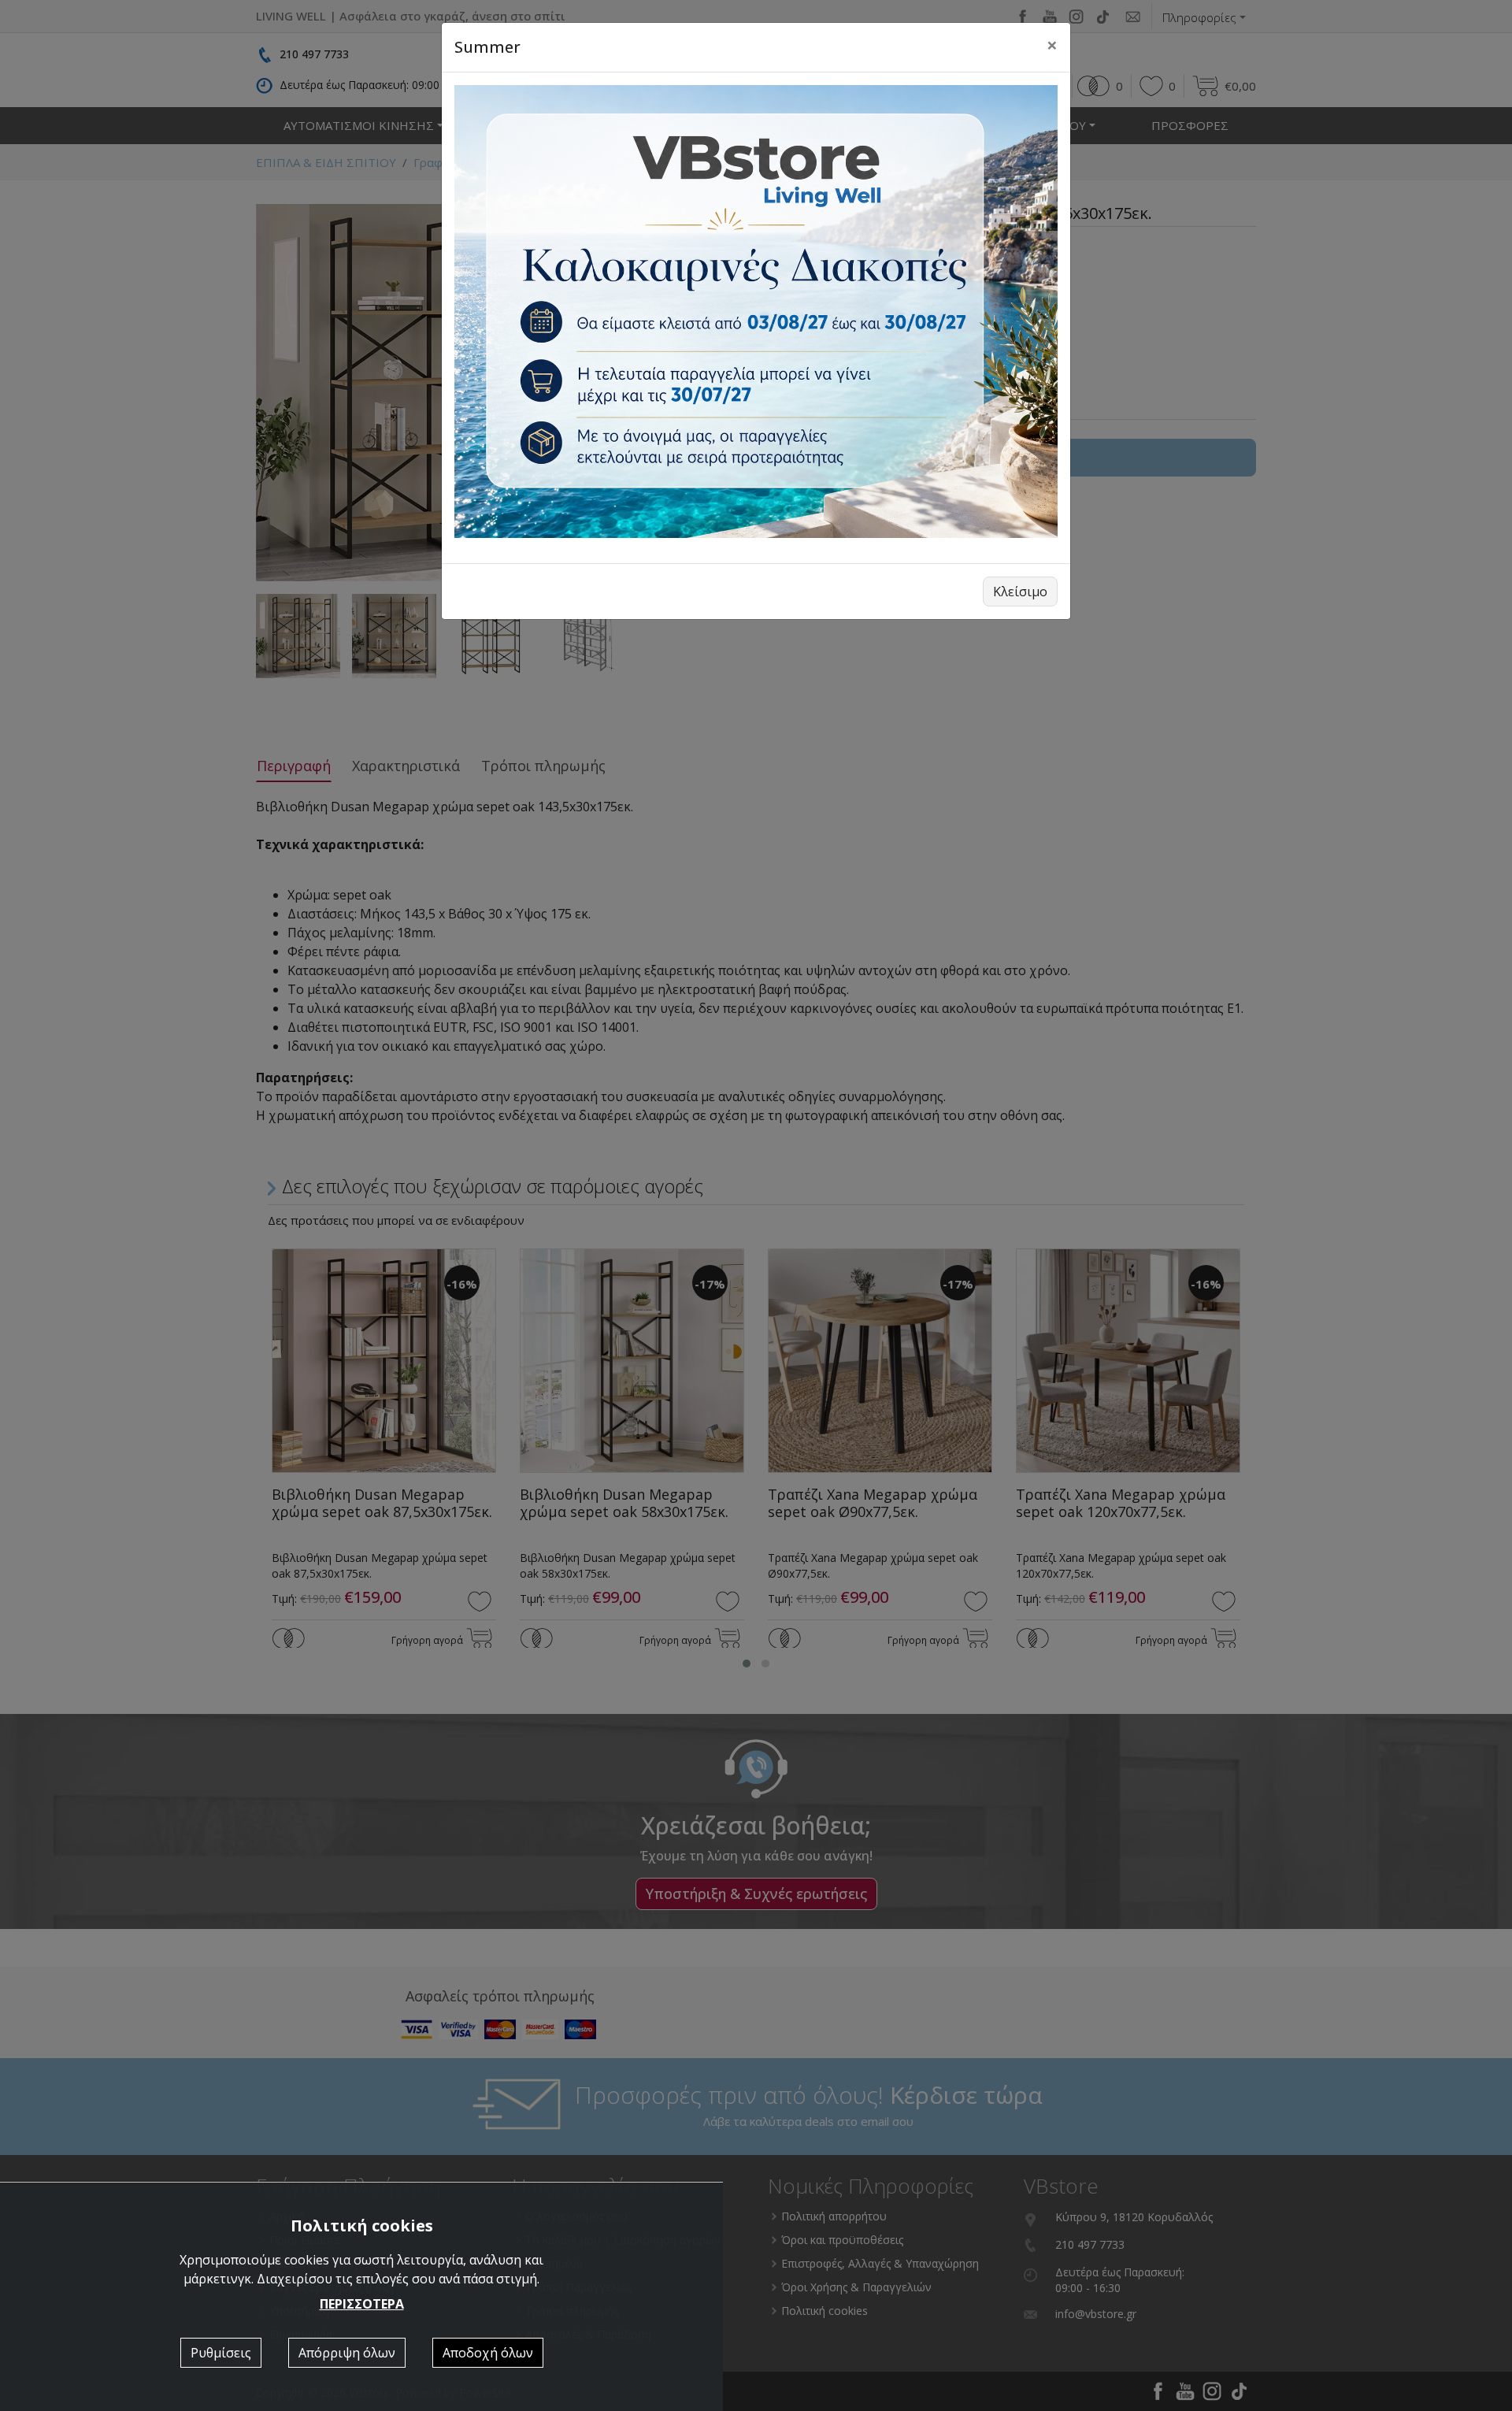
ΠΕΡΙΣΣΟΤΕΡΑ (362, 2304)
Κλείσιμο (1020, 592)
